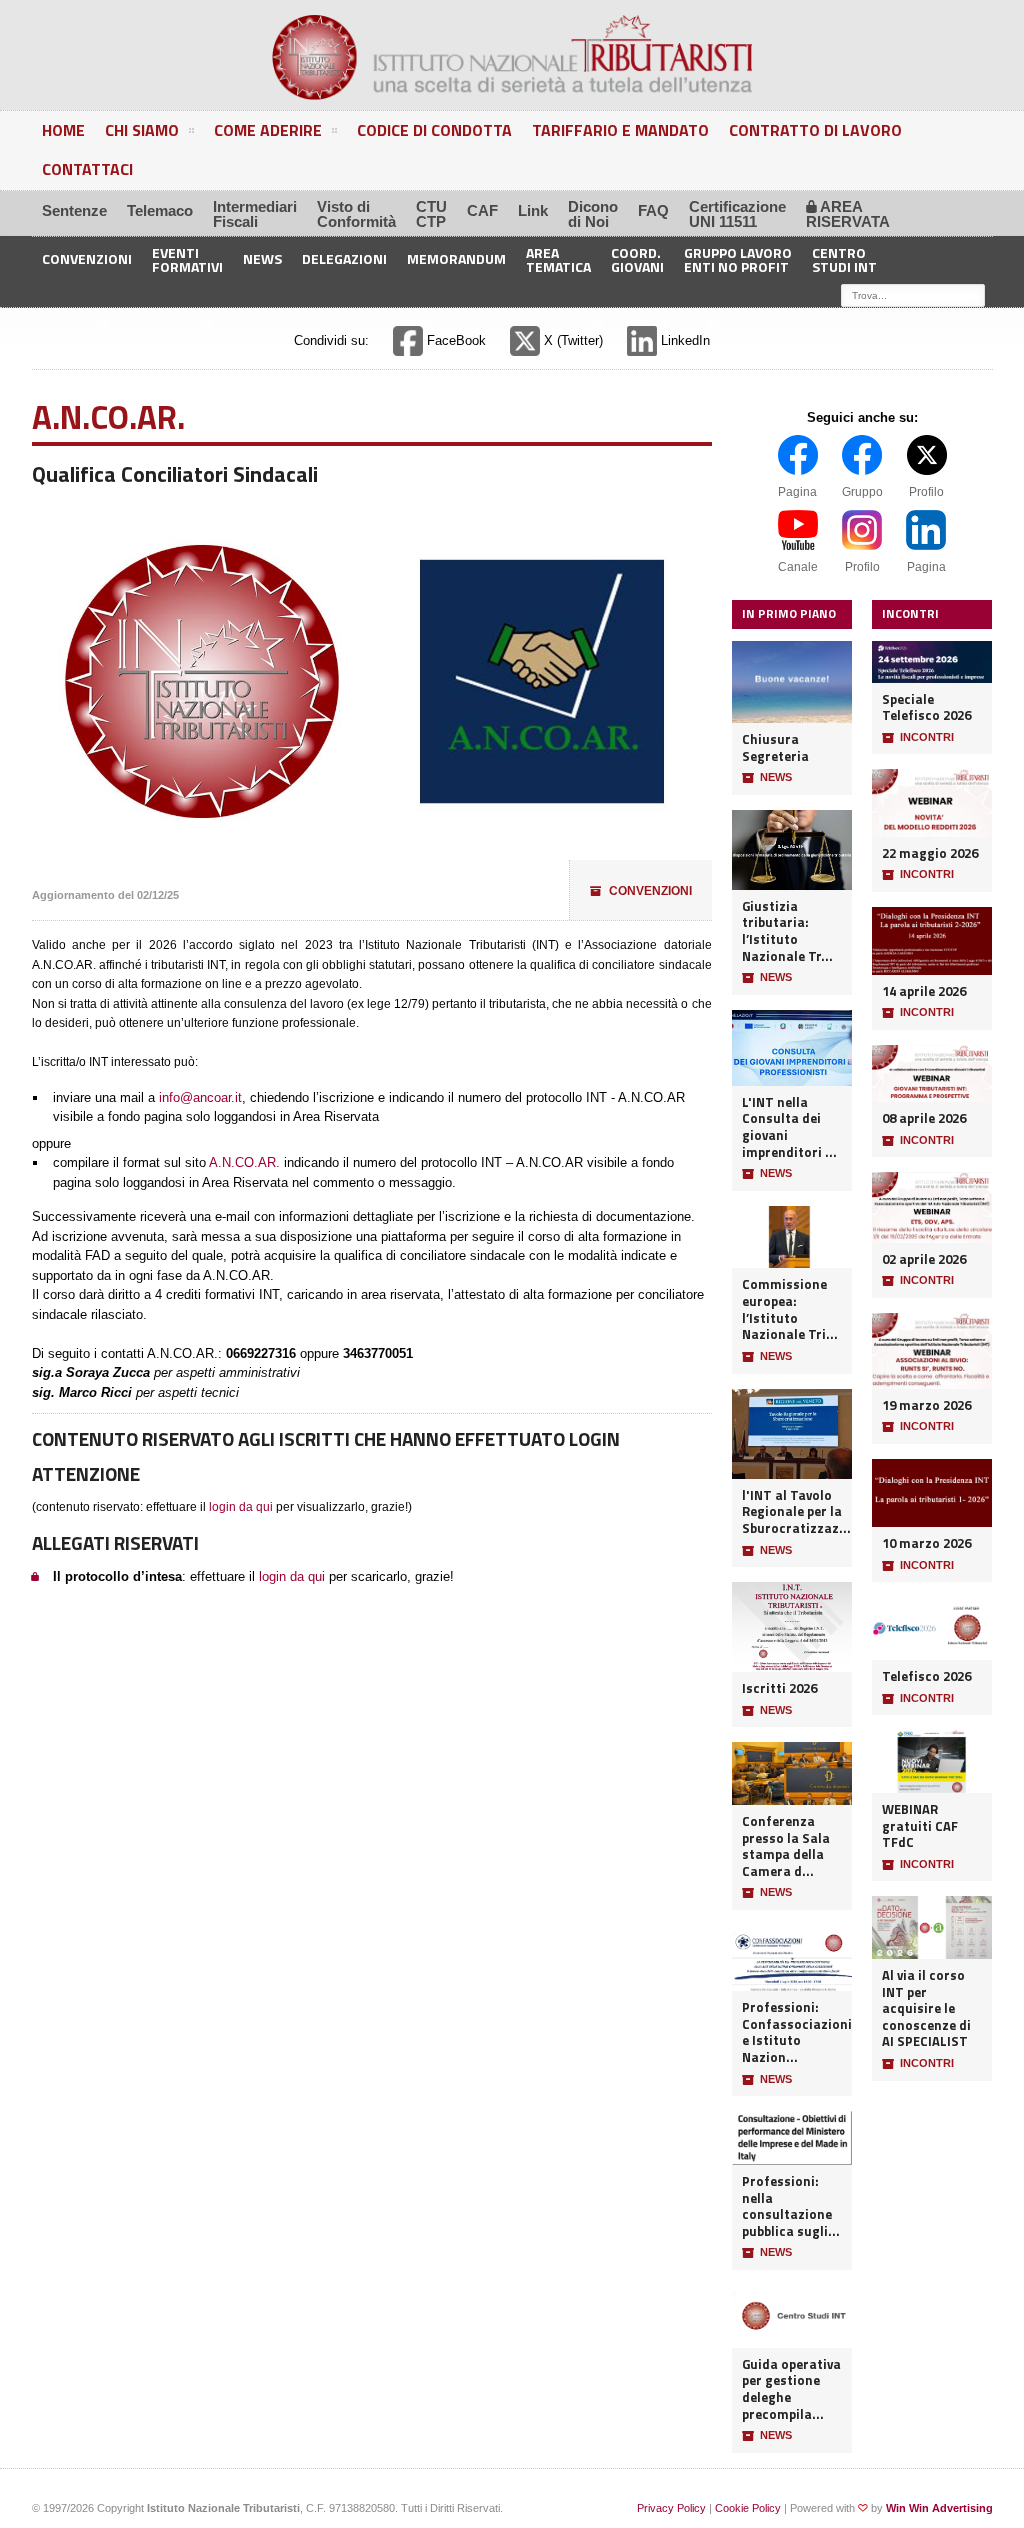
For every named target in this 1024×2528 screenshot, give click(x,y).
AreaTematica (558, 258)
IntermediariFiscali (255, 214)
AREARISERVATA (848, 214)
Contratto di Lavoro (815, 130)
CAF (482, 210)
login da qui (241, 1507)
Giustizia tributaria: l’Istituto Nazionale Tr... (787, 931)
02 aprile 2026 (924, 1259)
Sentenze (74, 210)
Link (533, 210)
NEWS (767, 777)
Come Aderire (268, 130)
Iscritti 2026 (779, 1688)
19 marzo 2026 (926, 1405)
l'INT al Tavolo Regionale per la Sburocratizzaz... (792, 1512)
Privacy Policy (671, 2508)
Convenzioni (87, 258)
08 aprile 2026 (924, 1118)
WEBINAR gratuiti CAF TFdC (920, 1826)
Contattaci (87, 169)
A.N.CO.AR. (244, 1162)
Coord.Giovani (637, 258)
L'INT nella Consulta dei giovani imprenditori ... (789, 1127)
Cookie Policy (748, 2508)
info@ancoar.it (200, 1097)
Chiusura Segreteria (775, 747)
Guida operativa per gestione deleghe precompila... (791, 2389)
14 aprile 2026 (924, 991)
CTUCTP (431, 214)
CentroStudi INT (844, 258)
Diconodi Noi (593, 214)
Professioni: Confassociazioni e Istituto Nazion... (792, 2032)
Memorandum (456, 258)
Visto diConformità (356, 214)
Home (63, 130)
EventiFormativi (187, 258)
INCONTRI (918, 737)
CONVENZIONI (641, 891)
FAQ (653, 210)
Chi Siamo (142, 130)
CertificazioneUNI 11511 (737, 214)
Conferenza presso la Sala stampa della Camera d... (786, 1846)
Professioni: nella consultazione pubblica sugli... (791, 2206)
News (262, 258)
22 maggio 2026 (930, 853)
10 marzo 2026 (926, 1543)
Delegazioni (344, 258)
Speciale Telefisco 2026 (926, 707)
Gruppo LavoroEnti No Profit (738, 258)
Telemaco (160, 210)
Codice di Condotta (434, 130)
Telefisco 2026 (926, 1676)
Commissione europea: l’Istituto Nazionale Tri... (790, 1309)
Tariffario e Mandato (620, 130)
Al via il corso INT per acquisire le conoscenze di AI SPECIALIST (926, 2008)
